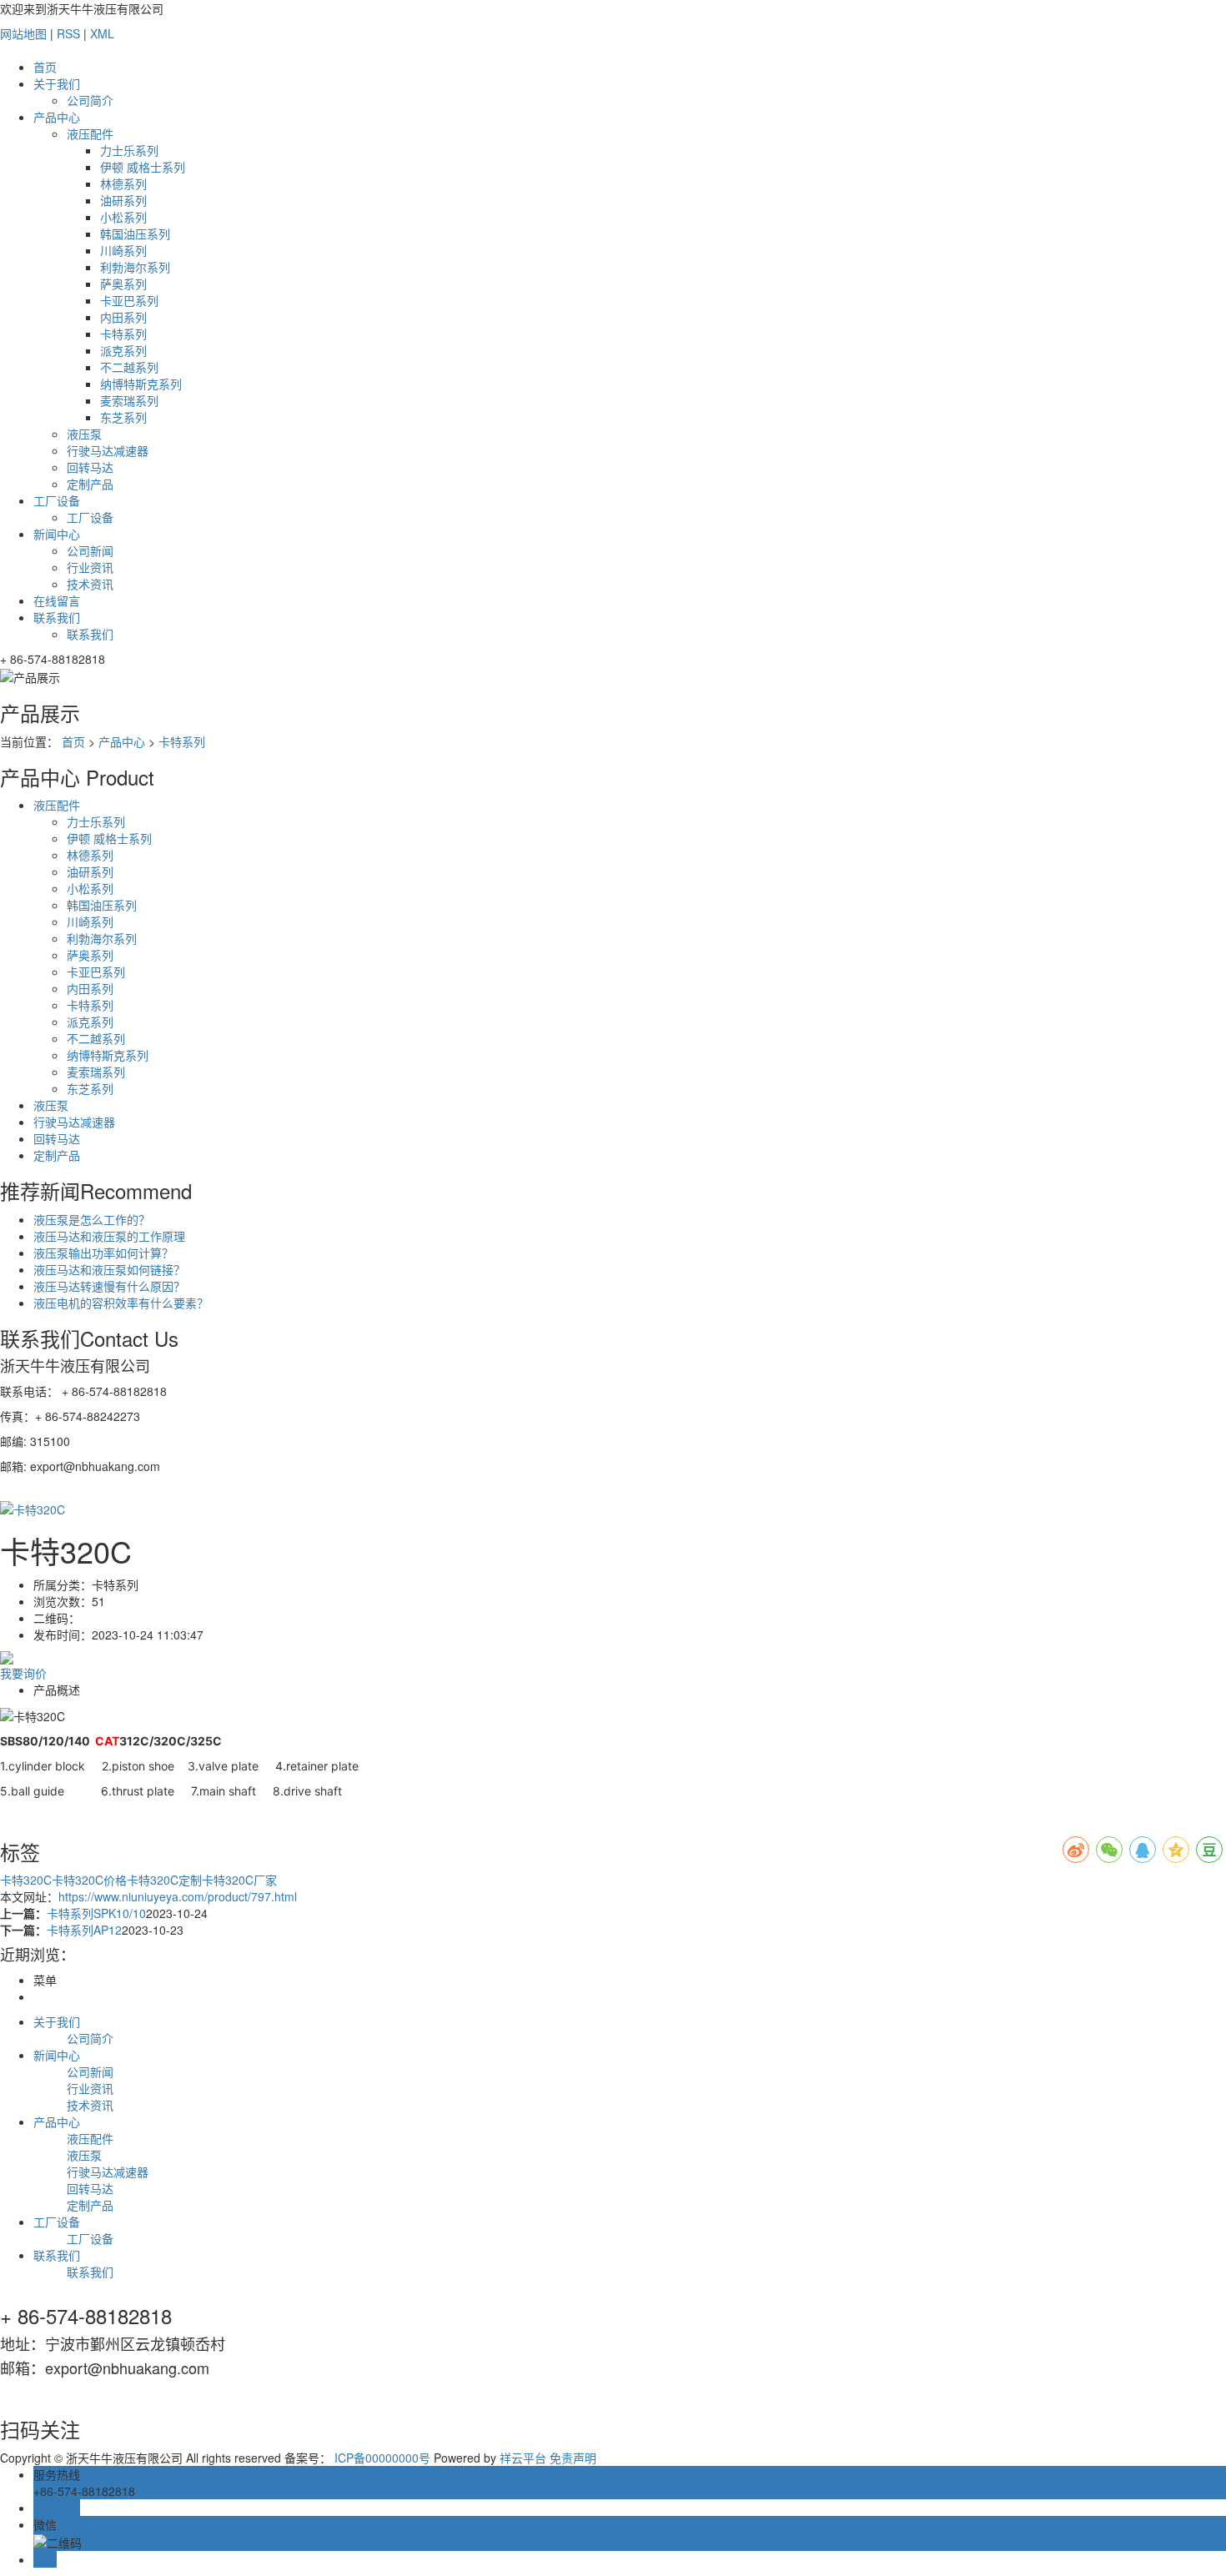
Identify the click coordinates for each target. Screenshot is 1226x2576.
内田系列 (123, 317)
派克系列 (123, 350)
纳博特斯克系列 (141, 384)
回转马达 (90, 467)
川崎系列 (123, 250)
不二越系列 (129, 367)
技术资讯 (90, 584)
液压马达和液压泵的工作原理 (109, 1236)
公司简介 (90, 100)
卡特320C (26, 1880)
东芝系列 (123, 417)
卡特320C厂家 (239, 1880)
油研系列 (123, 200)
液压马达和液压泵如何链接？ (109, 1269)
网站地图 (23, 33)
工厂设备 (57, 500)
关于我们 (57, 83)
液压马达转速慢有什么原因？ (109, 1286)
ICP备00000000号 (382, 2458)
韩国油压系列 (135, 233)
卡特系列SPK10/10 (96, 1913)
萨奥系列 (123, 284)
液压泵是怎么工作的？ (92, 1219)
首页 (45, 67)
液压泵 (84, 434)
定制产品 (90, 484)
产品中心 (57, 117)
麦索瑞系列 (129, 400)
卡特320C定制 (164, 1880)
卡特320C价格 (89, 1880)
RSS (68, 33)
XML (102, 33)
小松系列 (123, 217)
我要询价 (23, 1673)
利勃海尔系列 (135, 267)
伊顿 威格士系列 (143, 167)
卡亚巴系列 (129, 300)
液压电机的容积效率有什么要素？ (121, 1303)
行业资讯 (90, 567)
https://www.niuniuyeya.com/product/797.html (178, 1896)
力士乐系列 (129, 150)
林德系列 (123, 183)
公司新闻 (90, 550)
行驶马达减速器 (108, 450)
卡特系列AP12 (84, 1930)
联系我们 (57, 617)
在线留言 (57, 600)
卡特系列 (123, 334)
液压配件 (90, 133)
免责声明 (573, 2458)
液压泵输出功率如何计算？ (103, 1253)
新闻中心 (57, 534)
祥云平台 (523, 2458)
